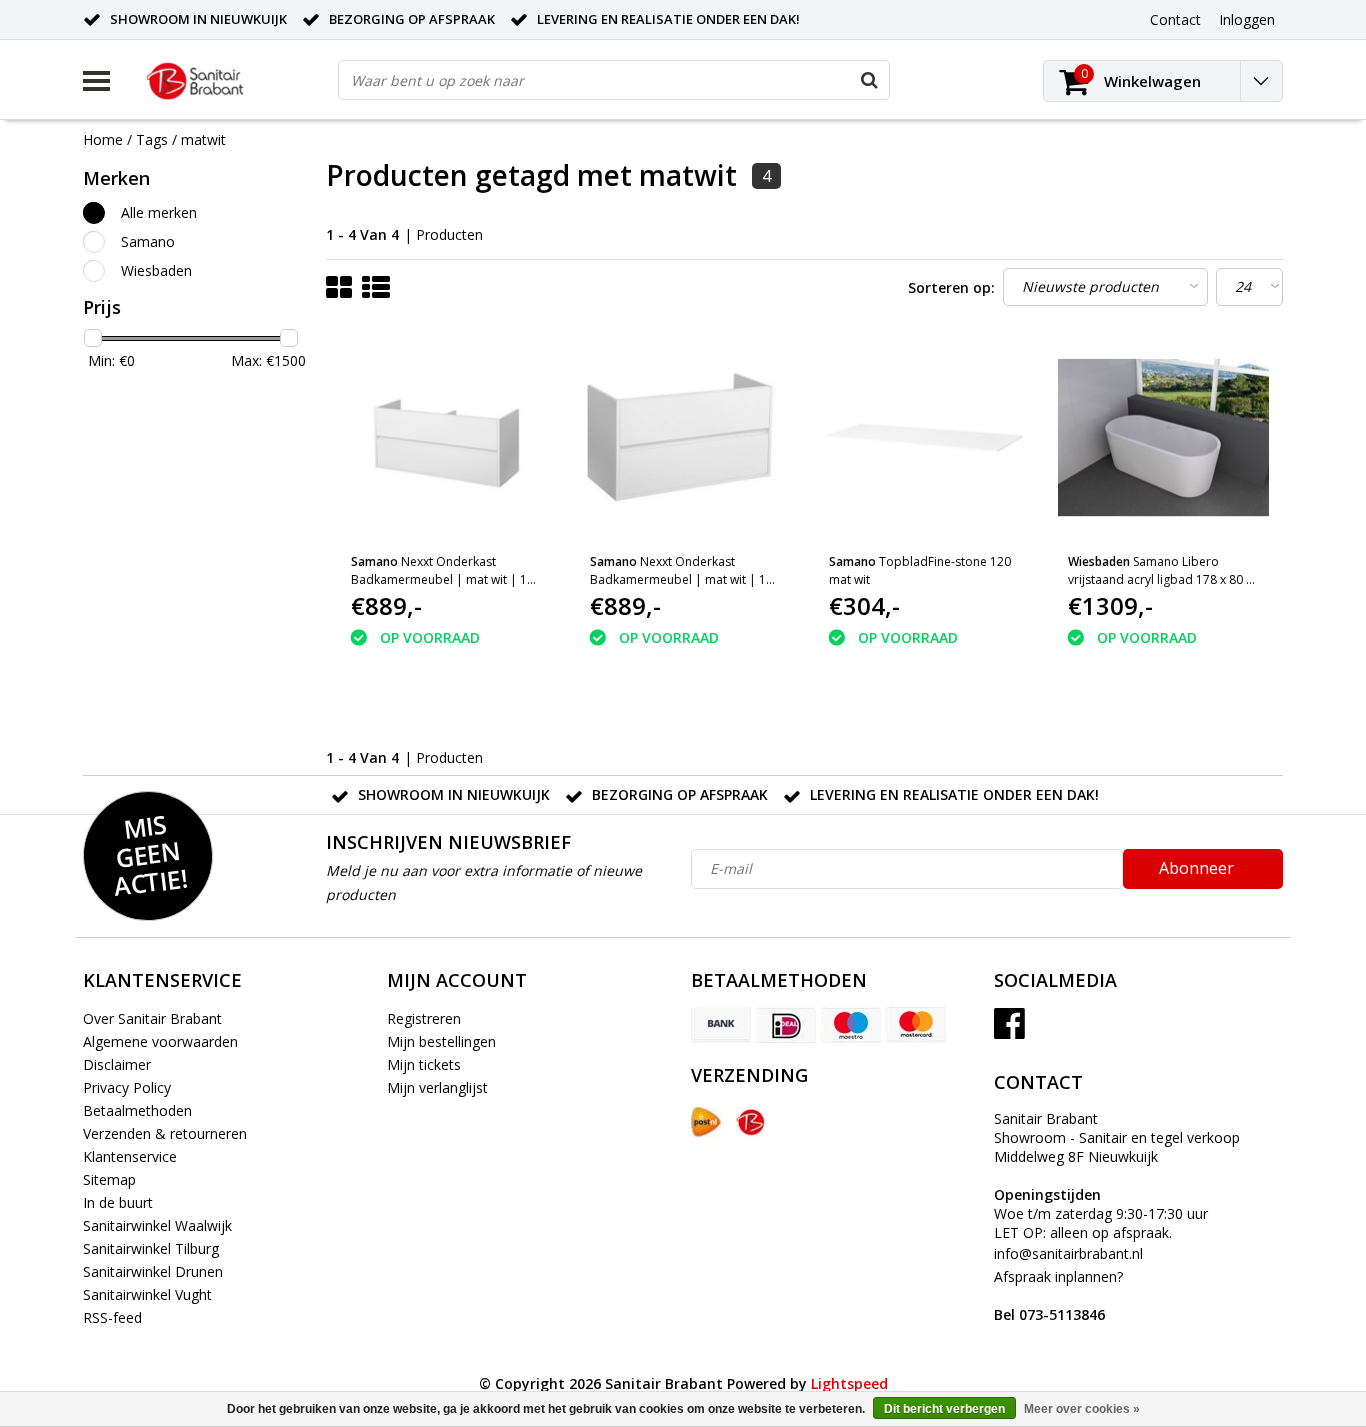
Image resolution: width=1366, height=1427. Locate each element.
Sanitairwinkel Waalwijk (157, 1225)
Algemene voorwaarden (160, 1041)
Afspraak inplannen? (1058, 1295)
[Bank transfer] (721, 1025)
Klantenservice (130, 1156)
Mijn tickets (424, 1064)
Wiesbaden (156, 270)
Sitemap (109, 1179)
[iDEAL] (786, 1025)
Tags (152, 139)
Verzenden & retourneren (165, 1133)
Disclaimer (117, 1064)
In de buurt (118, 1202)
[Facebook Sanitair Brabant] (1009, 1030)
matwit (203, 139)
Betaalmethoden (137, 1110)
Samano (148, 241)
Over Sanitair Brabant (152, 1018)
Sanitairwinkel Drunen (153, 1271)
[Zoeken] (869, 80)
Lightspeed (849, 1383)
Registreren (424, 1018)
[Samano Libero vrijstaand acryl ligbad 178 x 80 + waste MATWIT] (1163, 438)
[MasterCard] (916, 1025)
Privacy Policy (127, 1087)
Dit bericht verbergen (944, 1409)
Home (103, 139)
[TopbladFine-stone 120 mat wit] (924, 438)
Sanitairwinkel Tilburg (151, 1248)
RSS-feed (112, 1317)
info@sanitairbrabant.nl (1068, 1253)
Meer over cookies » (1082, 1409)
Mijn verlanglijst (437, 1087)
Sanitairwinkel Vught (147, 1294)
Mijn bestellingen (441, 1041)
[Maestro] (851, 1025)
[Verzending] (706, 1122)
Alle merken (159, 212)
